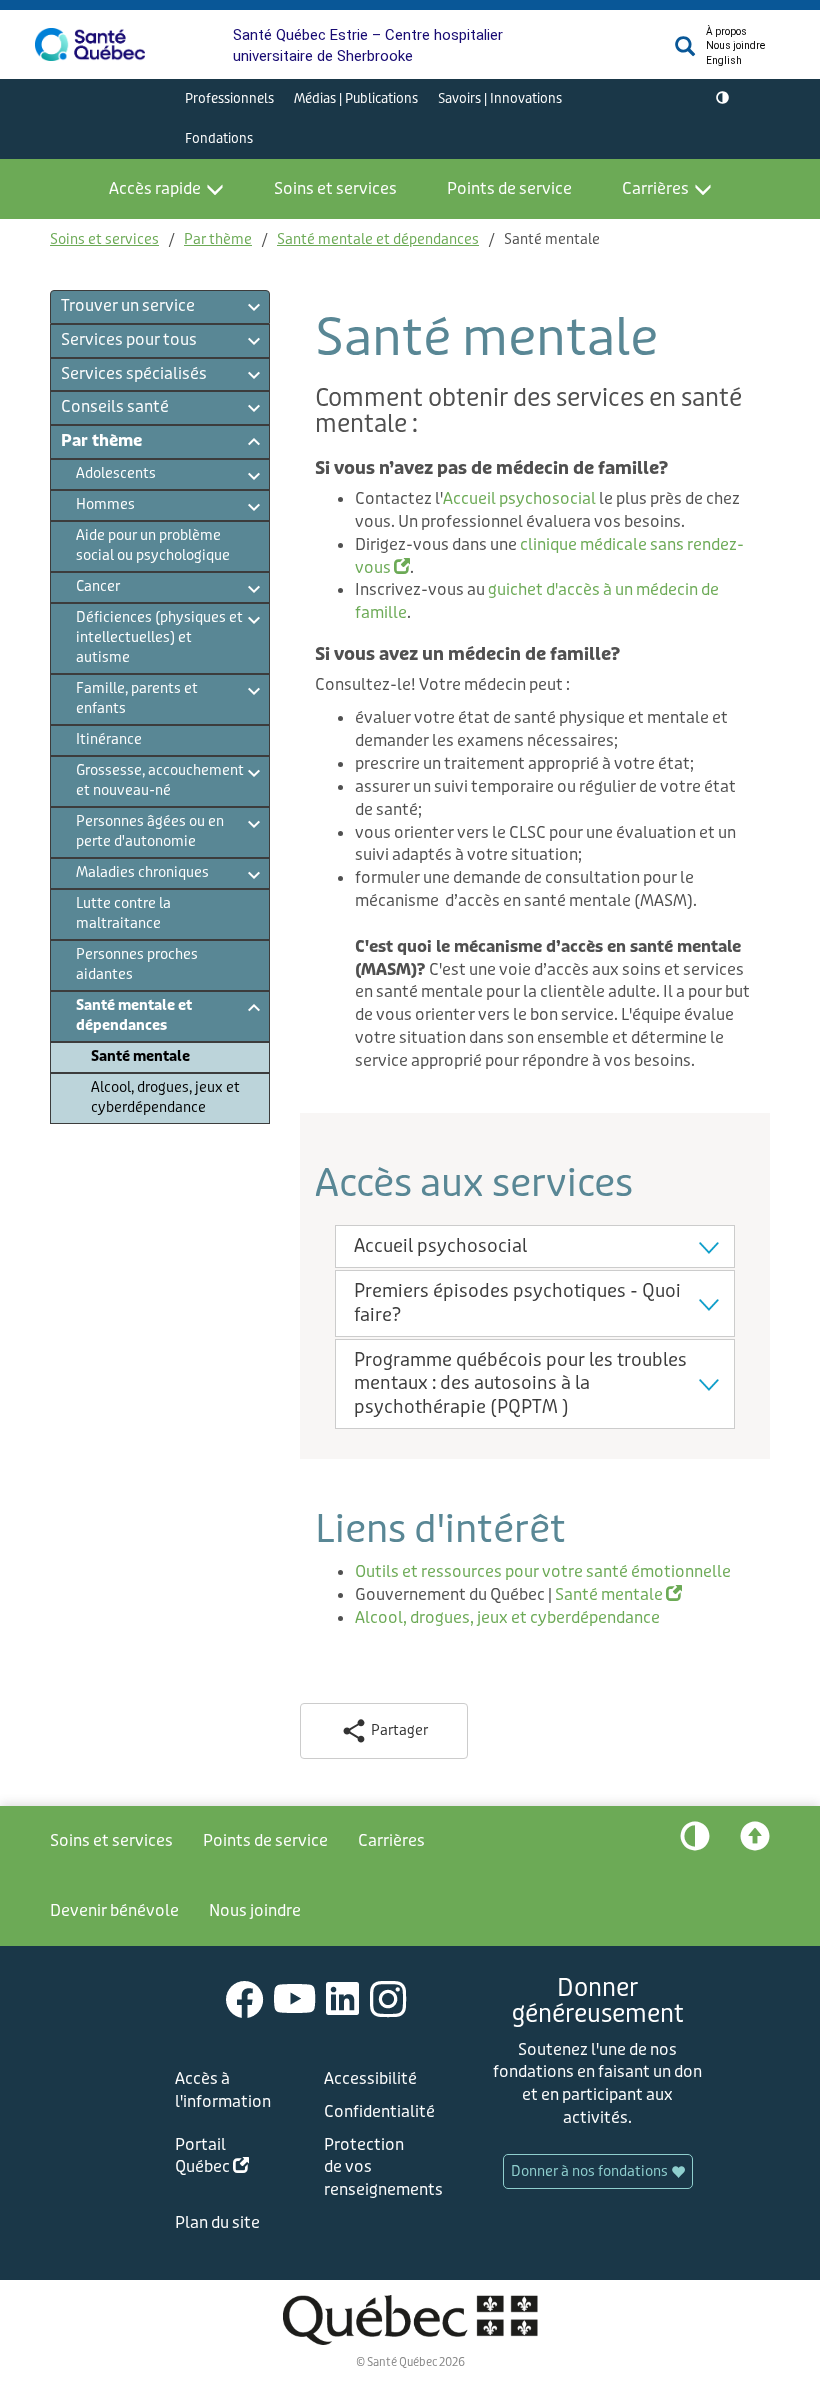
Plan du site (217, 2222)
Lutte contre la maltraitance (123, 913)
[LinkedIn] (343, 1998)
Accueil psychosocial (519, 498)
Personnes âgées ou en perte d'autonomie (150, 831)
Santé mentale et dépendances (378, 239)
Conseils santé (115, 406)
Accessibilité (370, 2078)
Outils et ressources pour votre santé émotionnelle (543, 1571)
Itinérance (109, 739)
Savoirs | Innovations (500, 98)
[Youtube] (295, 1998)
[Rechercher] (685, 51)
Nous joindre (735, 45)
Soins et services (335, 188)
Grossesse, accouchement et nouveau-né (160, 780)
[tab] (535, 1246)
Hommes (105, 504)
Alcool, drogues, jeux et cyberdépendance (165, 1097)
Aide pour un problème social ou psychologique (153, 545)
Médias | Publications (356, 98)
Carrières (655, 188)
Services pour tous (129, 339)
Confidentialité (376, 2111)
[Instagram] (388, 1998)
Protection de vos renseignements (376, 2167)
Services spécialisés (134, 373)
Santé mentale (140, 1056)
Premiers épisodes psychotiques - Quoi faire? (517, 1302)
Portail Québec (227, 2159)
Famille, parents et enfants (137, 698)
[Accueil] (90, 44)
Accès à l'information (223, 2090)
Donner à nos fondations (591, 2171)
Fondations (219, 138)
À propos (726, 31)
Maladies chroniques (142, 872)
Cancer (98, 586)
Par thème (218, 239)
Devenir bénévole (114, 1910)
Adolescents (116, 473)
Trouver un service (128, 305)
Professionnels (229, 98)
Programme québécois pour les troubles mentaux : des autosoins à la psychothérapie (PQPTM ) (520, 1383)
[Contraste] (722, 99)
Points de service (509, 188)
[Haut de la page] (755, 1841)
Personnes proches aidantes (137, 964)
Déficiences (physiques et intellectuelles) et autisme (159, 637)
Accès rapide (155, 188)
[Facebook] (245, 1998)
